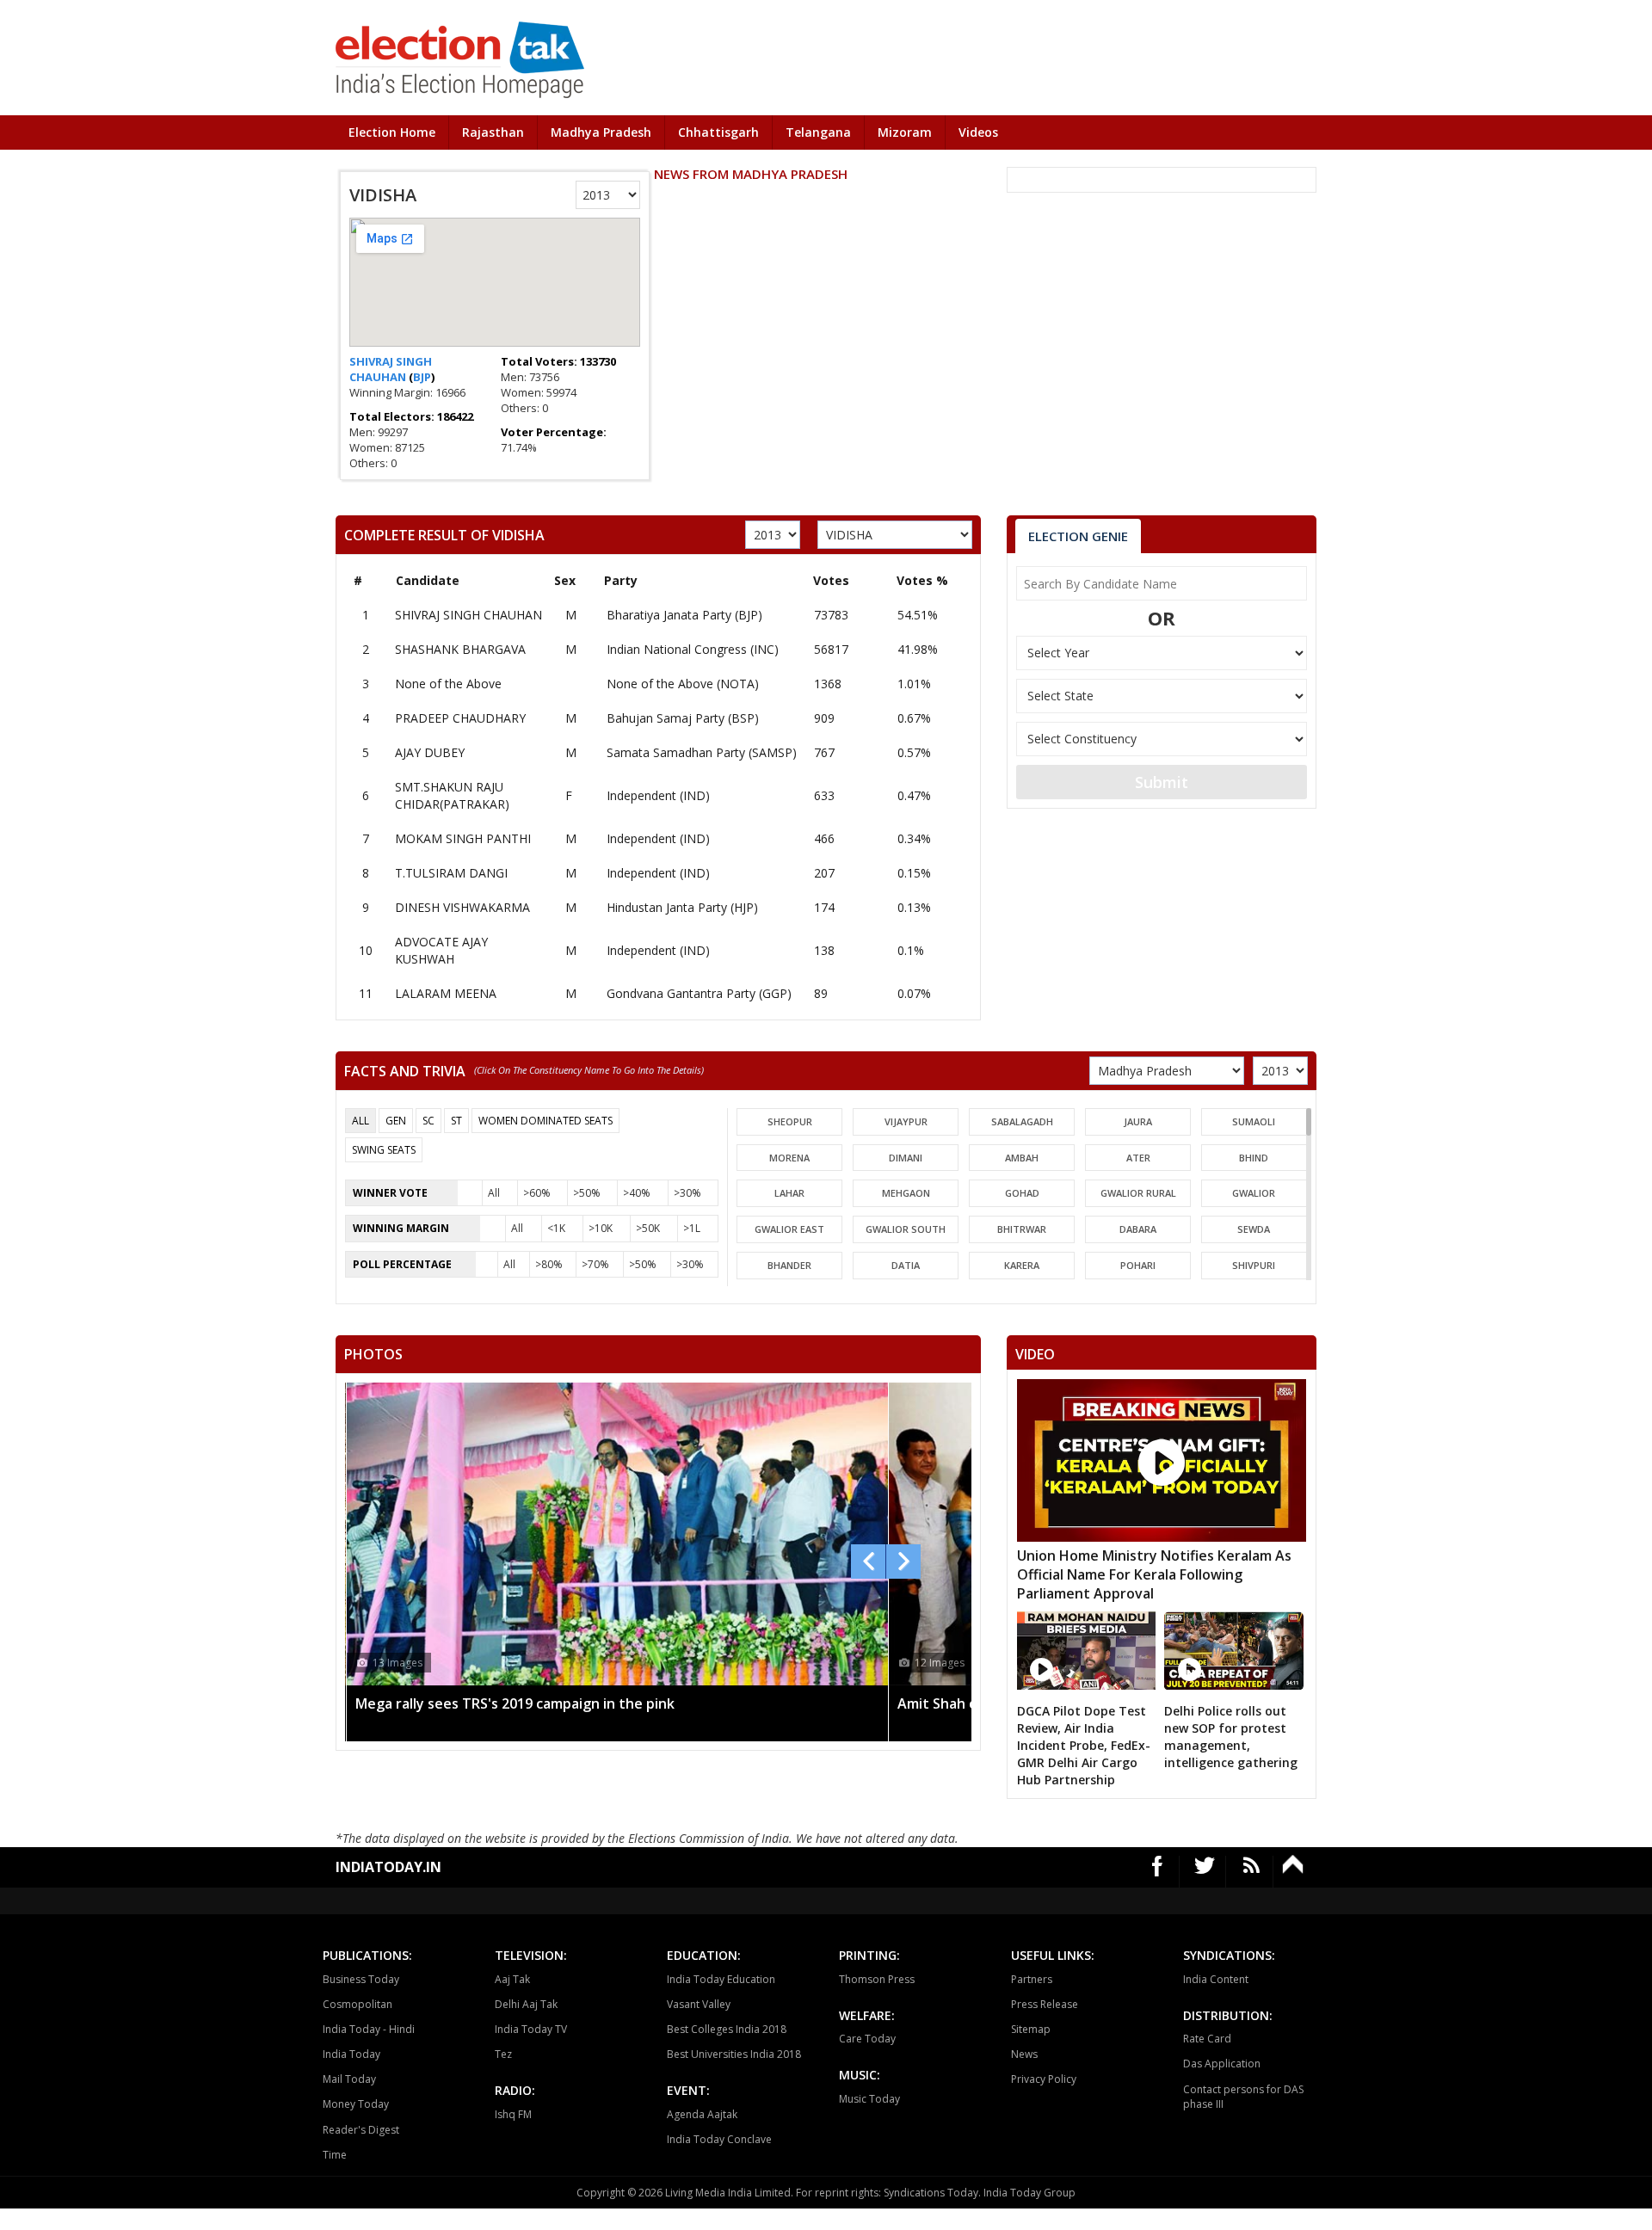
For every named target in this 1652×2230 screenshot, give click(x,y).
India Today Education (721, 1979)
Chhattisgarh (718, 132)
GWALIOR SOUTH (906, 1229)
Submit (1162, 782)
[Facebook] (1158, 1872)
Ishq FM (513, 2114)
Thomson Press (877, 1979)
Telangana (818, 132)
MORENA (789, 1158)
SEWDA (1254, 1229)
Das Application (1222, 2064)
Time (335, 2155)
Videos (978, 132)
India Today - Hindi (369, 2029)
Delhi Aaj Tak (526, 2004)
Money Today (356, 2104)
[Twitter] (1205, 1872)
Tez (503, 2054)
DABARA (1138, 1229)
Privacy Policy (1044, 2079)
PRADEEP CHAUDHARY (460, 718)
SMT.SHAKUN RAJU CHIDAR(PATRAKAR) (452, 795)
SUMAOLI (1254, 1121)
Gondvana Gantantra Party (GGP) (699, 993)
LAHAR (789, 1193)
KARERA (1022, 1265)
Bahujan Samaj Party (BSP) (683, 718)
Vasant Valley (699, 2004)
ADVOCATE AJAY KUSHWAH (441, 950)
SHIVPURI (1254, 1265)
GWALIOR (1254, 1193)
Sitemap (1031, 2029)
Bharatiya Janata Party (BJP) (684, 615)
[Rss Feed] (1251, 1872)
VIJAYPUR (906, 1121)
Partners (1032, 1979)
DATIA (906, 1265)
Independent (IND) (658, 795)
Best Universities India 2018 (734, 2054)
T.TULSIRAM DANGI (451, 873)
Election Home (392, 132)
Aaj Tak (512, 1979)
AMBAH (1022, 1158)
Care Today (867, 2039)
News (1024, 2054)
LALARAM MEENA (446, 993)
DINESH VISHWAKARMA (462, 907)
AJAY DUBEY (430, 752)
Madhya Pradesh (601, 132)
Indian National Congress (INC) (693, 649)
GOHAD (1022, 1193)
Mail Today (349, 2079)
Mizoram (905, 132)
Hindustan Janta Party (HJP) (682, 907)
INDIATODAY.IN (388, 1867)
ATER (1138, 1158)
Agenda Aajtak (702, 2114)
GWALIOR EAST (789, 1229)
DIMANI (906, 1158)
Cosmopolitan (358, 2004)
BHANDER (789, 1265)
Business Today (361, 1979)
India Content (1216, 1979)
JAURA (1138, 1121)
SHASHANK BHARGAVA (460, 649)
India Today (351, 2054)
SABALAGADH (1022, 1121)
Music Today (869, 2099)
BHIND (1254, 1158)
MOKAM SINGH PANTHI (463, 838)
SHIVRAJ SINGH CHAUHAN (391, 369)
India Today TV (531, 2029)
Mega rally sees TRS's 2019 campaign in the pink (515, 1703)
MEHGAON (906, 1193)
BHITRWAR (1022, 1229)
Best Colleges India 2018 (727, 2029)
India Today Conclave (719, 2139)
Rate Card (1207, 2039)
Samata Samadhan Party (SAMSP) (702, 752)
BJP (422, 377)
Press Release (1045, 2004)
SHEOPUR (790, 1121)
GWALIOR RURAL (1138, 1193)
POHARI (1138, 1265)
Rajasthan (493, 132)
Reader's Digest (361, 2130)
